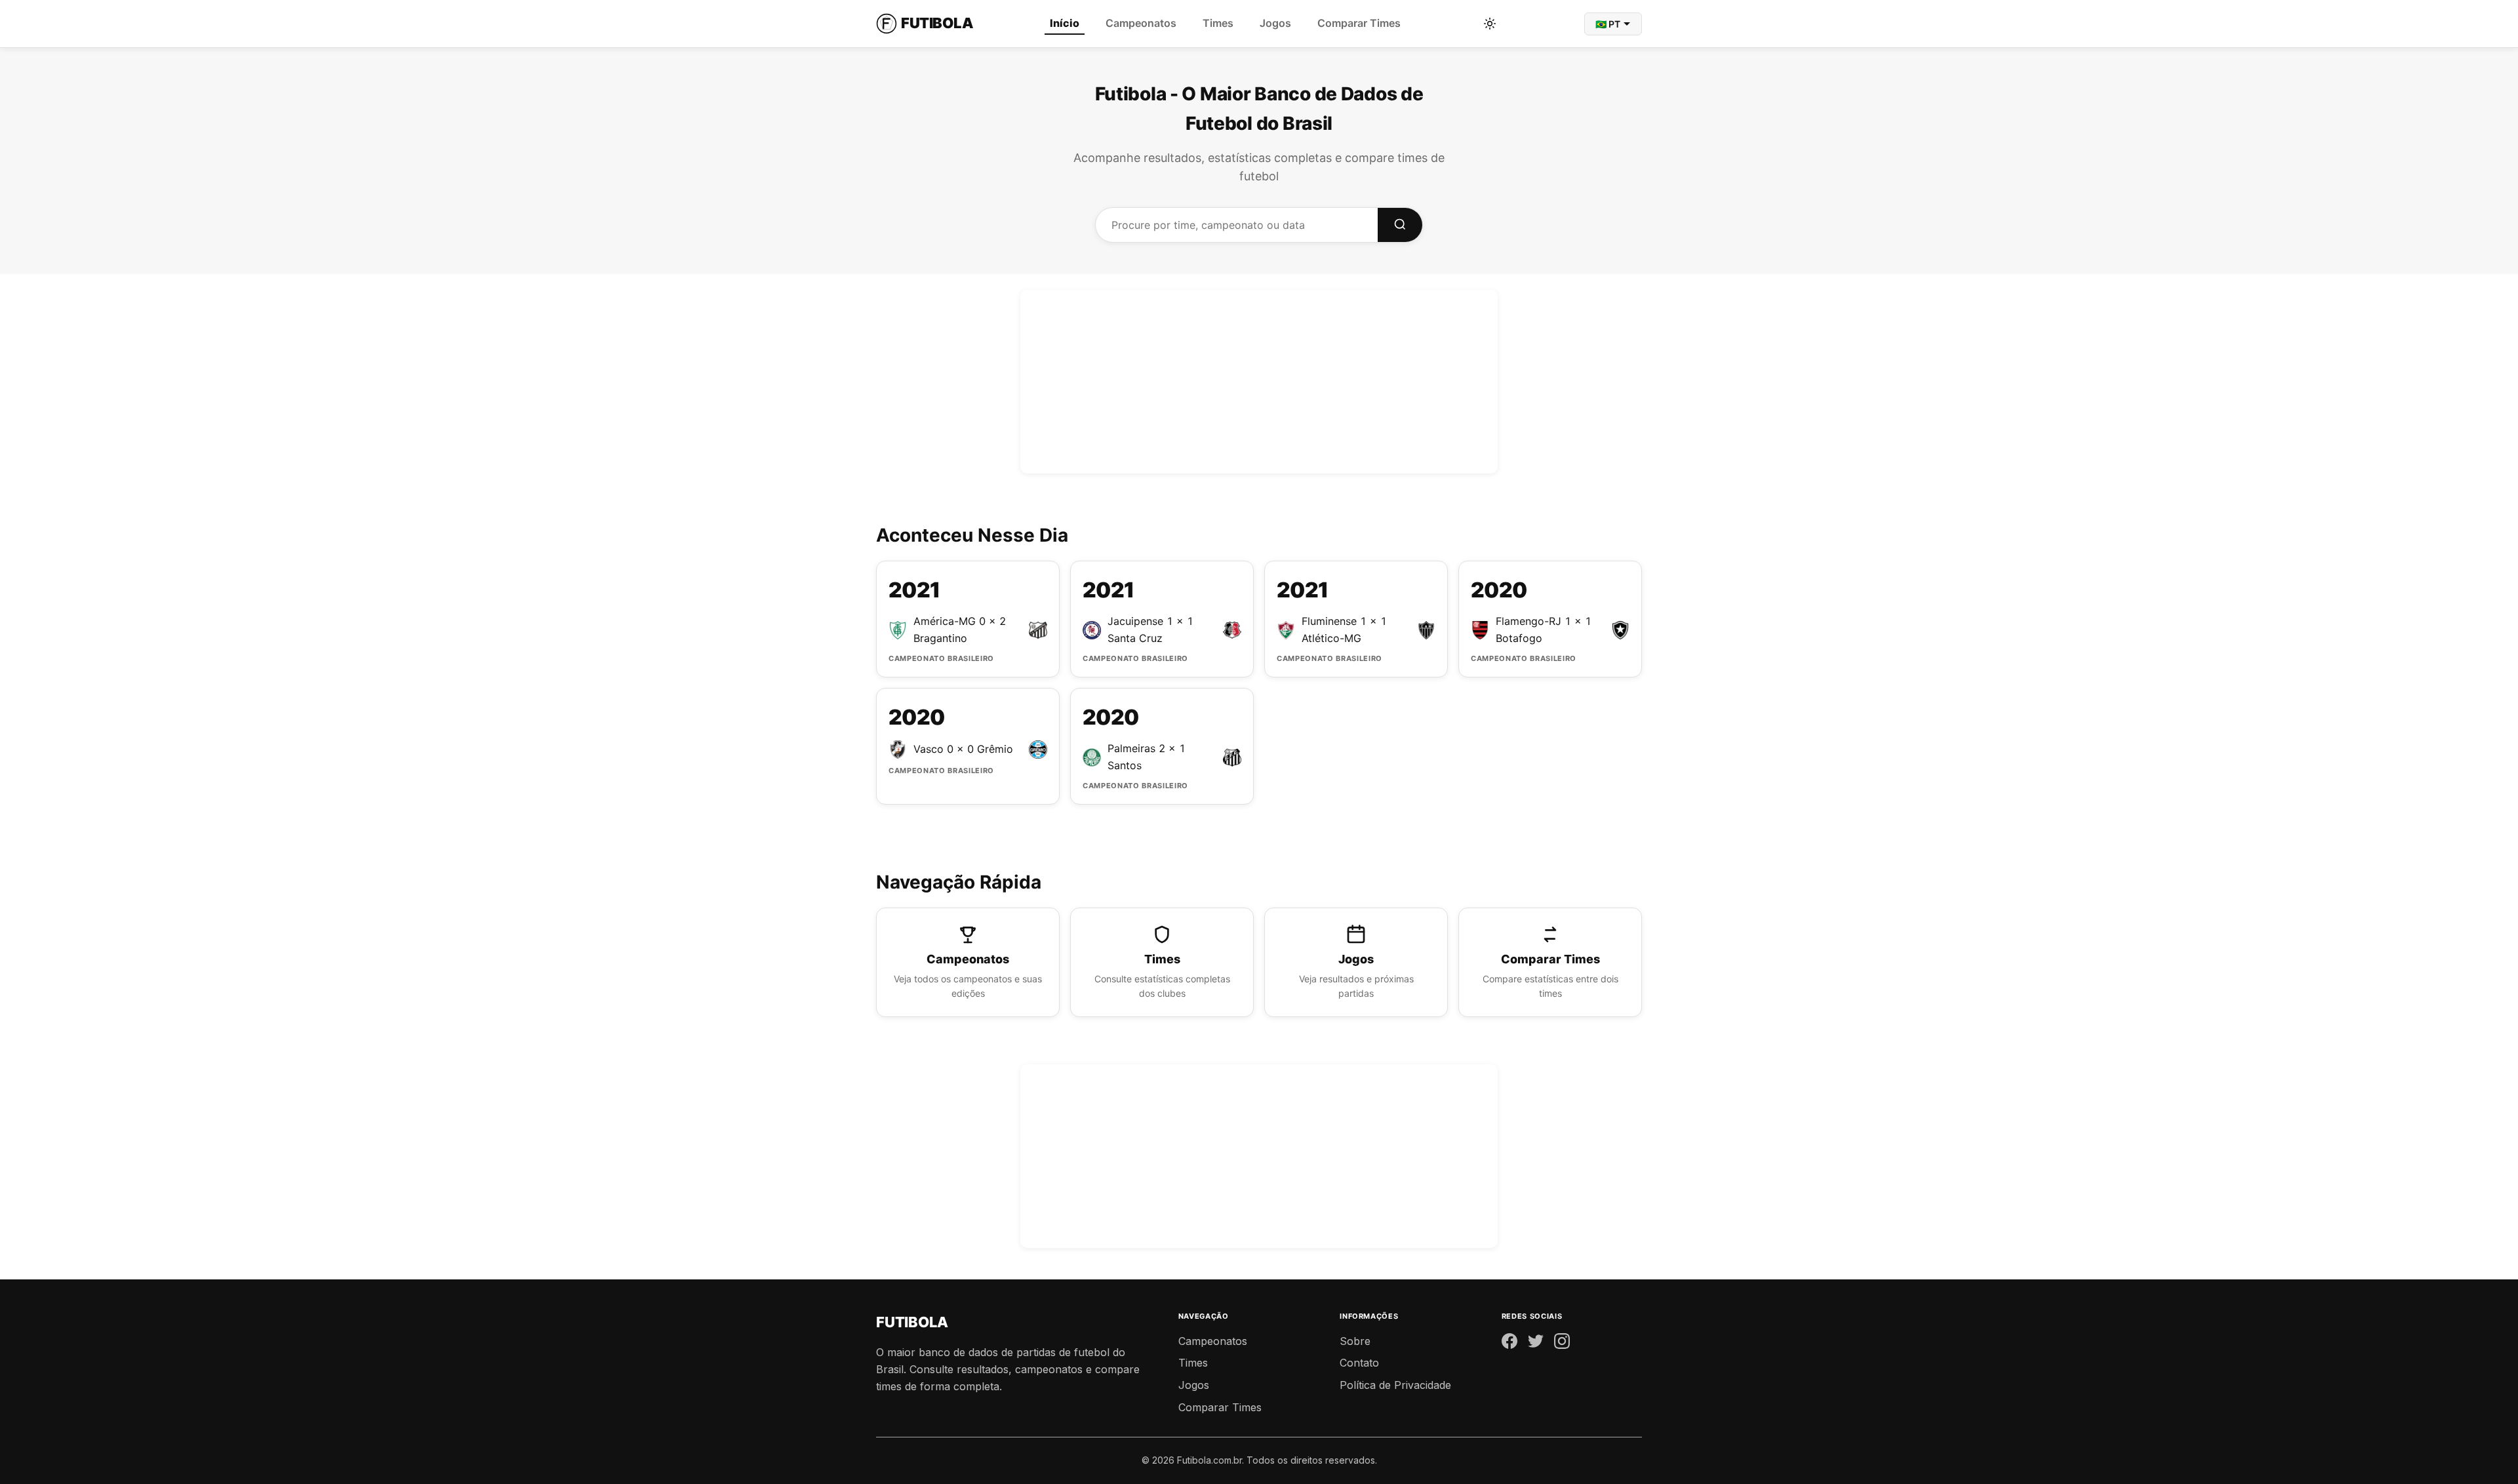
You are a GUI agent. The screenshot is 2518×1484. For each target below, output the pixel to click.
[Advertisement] (1259, 382)
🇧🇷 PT (1608, 24)
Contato (1359, 1363)
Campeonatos (1141, 23)
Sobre (1355, 1341)
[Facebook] (1509, 1344)
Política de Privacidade (1395, 1385)
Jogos (1275, 23)
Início (1065, 23)
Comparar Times (1359, 23)
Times (1218, 23)
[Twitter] (1536, 1344)
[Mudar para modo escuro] (1490, 24)
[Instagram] (1562, 1344)
